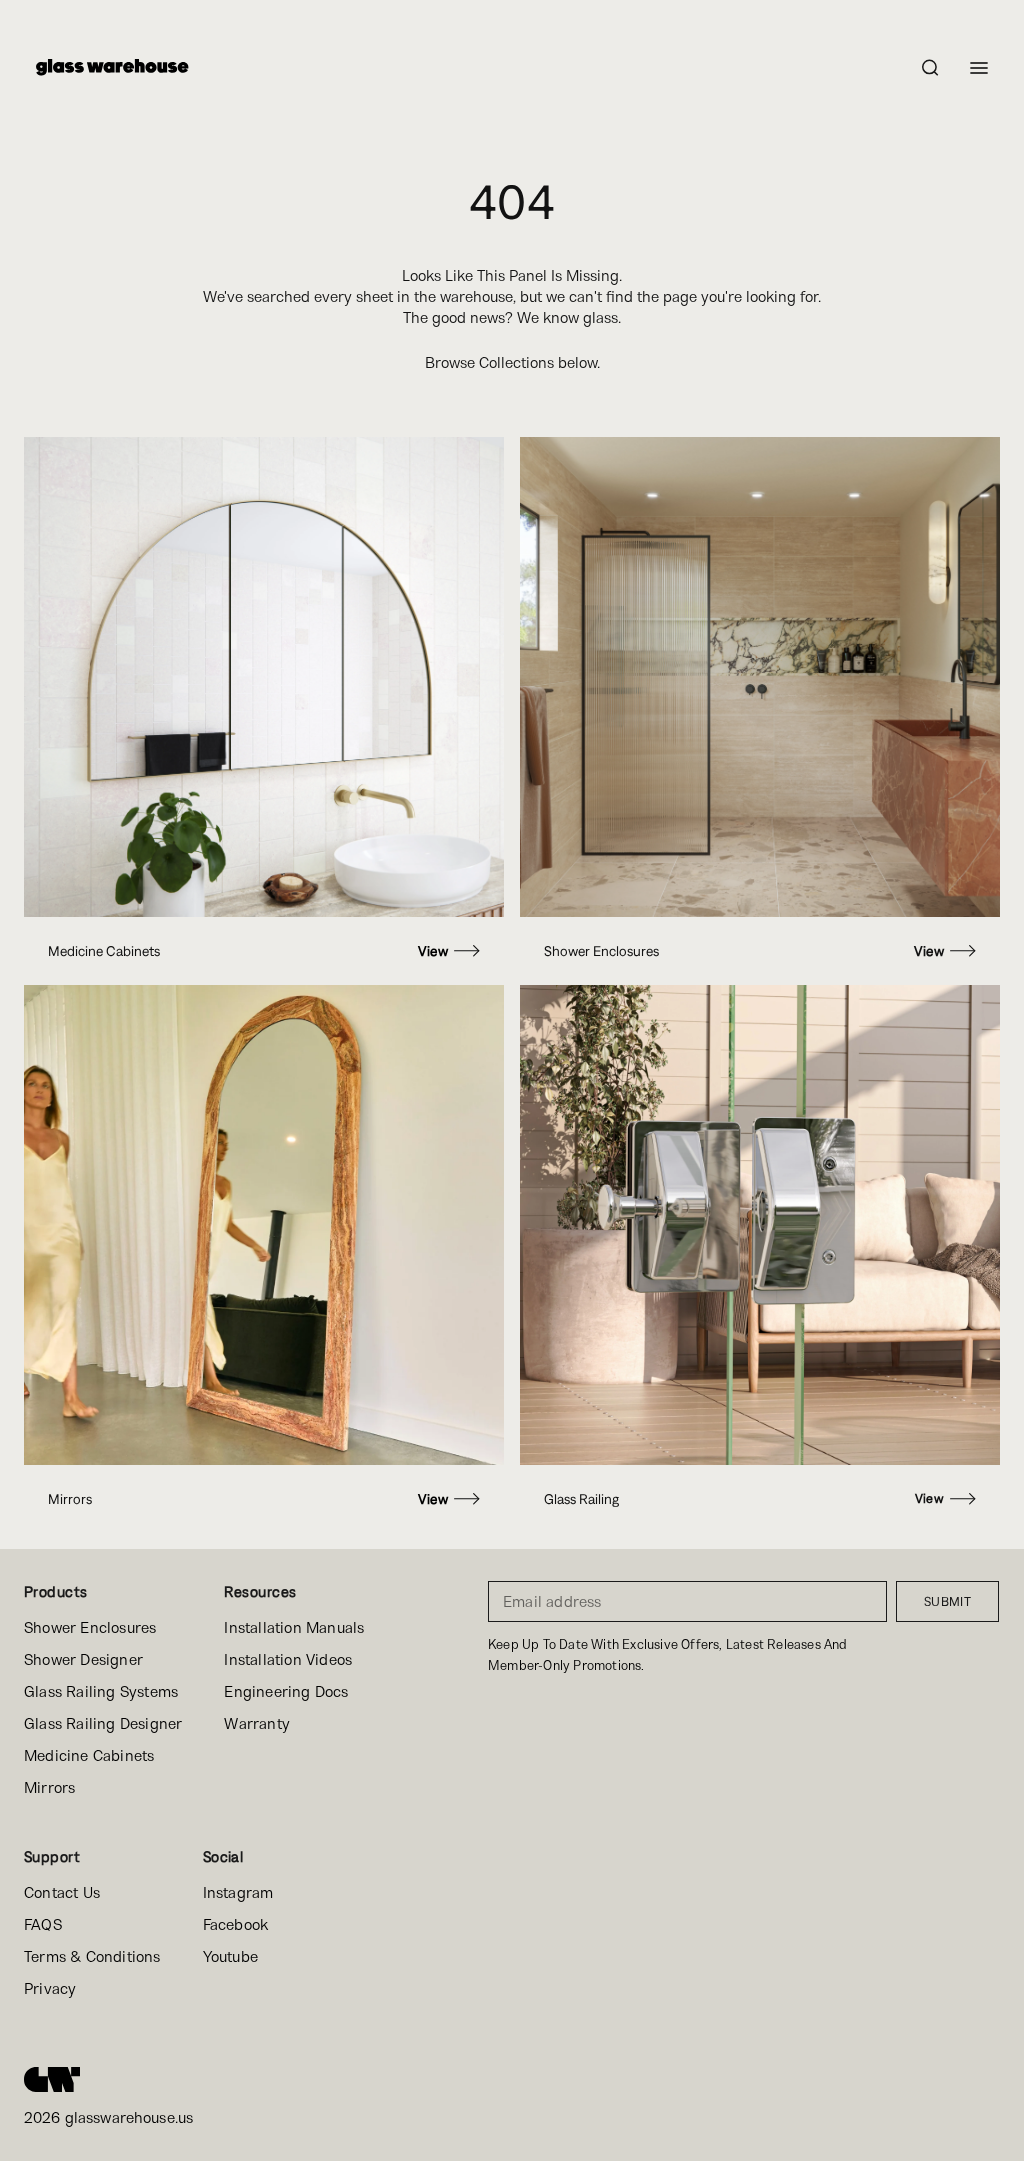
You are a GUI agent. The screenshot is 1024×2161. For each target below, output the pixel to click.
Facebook (236, 1924)
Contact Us (62, 1892)
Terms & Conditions (92, 1956)
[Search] (930, 67)
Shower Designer (83, 1659)
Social (223, 1856)
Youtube (230, 1956)
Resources (260, 1591)
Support (52, 1856)
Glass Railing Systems (101, 1691)
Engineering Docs (286, 1691)
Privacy (50, 1988)
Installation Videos (288, 1659)
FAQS (43, 1924)
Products (56, 1591)
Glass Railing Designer (103, 1723)
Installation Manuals (294, 1627)
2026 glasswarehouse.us (108, 2117)
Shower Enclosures (90, 1627)
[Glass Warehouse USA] (52, 2079)
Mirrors (49, 1787)
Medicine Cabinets (89, 1755)
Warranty (257, 1723)
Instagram (238, 1892)
